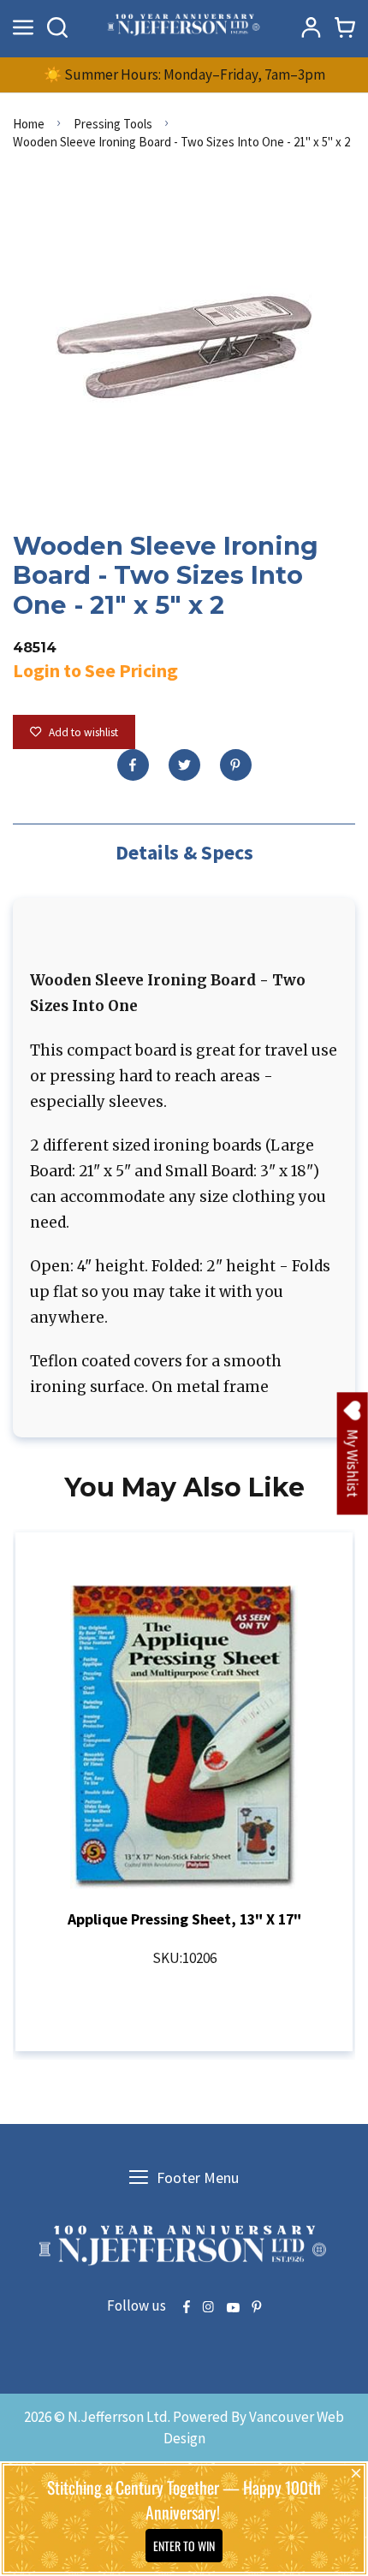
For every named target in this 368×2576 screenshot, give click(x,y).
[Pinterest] (236, 765)
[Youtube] (233, 2308)
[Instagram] (208, 2308)
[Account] (311, 27)
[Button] (57, 27)
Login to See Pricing (95, 670)
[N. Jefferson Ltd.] (184, 27)
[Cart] (345, 27)
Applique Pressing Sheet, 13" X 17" (184, 1919)
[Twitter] (184, 765)
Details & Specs (184, 852)
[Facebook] (133, 765)
